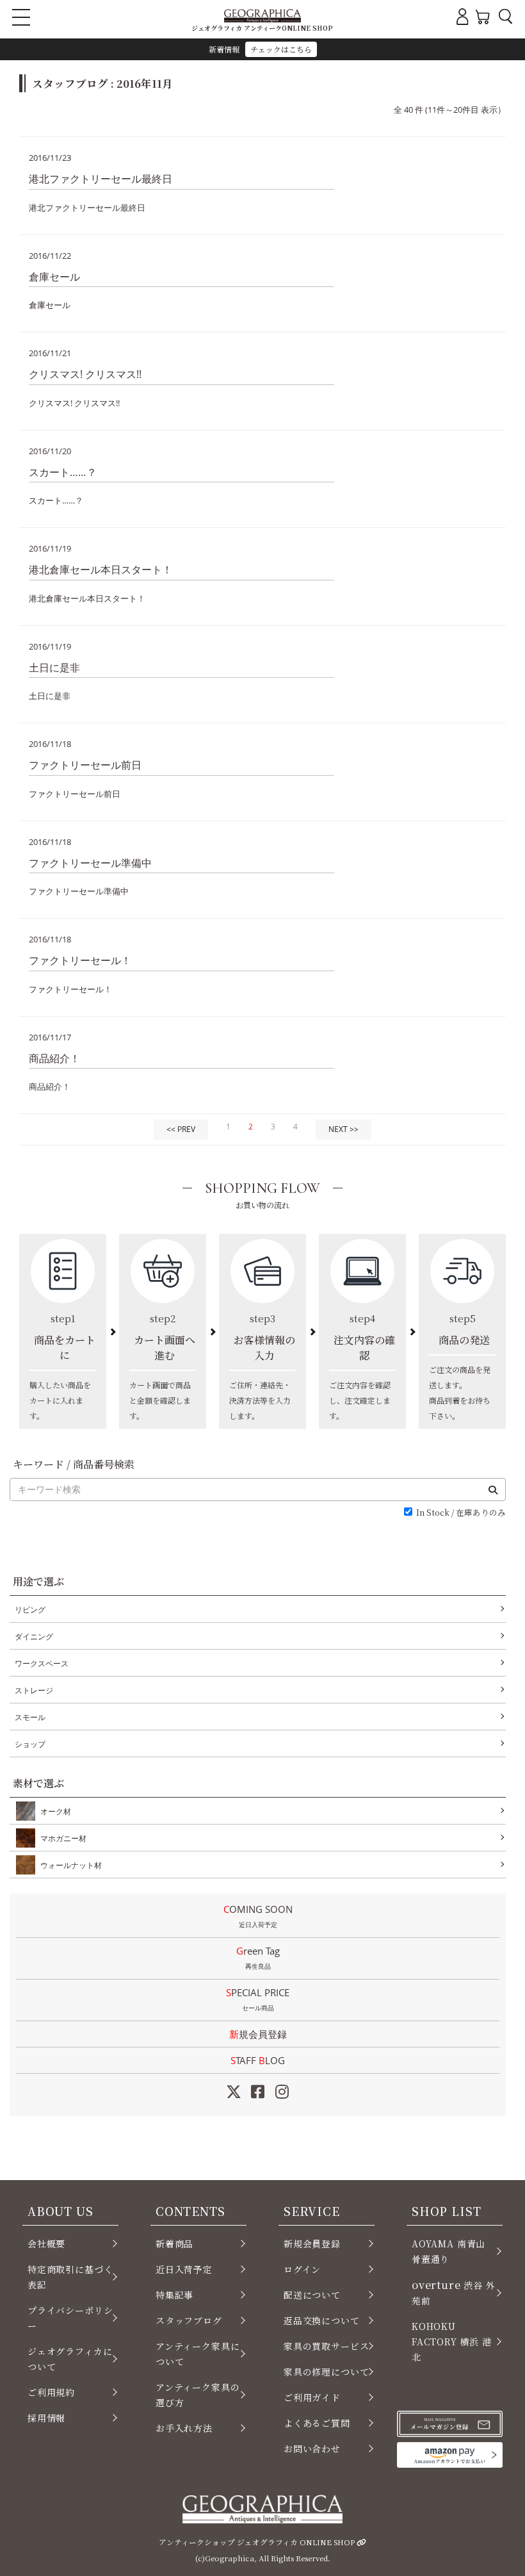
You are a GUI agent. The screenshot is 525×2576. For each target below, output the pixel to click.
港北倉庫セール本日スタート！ (101, 570)
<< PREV (181, 1129)
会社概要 (46, 2244)
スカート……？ (63, 472)
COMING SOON (258, 1916)
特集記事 (174, 2295)
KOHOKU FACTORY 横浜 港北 (452, 2342)
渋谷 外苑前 (454, 2292)
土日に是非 (54, 668)
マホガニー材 (63, 1838)
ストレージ (34, 1690)
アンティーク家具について (198, 2354)
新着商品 (174, 2244)
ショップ (30, 1744)
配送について (312, 2295)
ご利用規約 (51, 2392)
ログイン (302, 2269)
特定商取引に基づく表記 (70, 2277)
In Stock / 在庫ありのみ (461, 1513)
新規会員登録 (258, 2034)
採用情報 (46, 2418)
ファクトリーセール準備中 (90, 863)
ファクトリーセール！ (80, 960)
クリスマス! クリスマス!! (85, 374)
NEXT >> (343, 1129)
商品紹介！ (54, 1058)
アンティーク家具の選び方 (198, 2395)
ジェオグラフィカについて (70, 2359)
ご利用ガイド (312, 2397)
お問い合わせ (312, 2449)
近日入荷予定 (184, 2269)
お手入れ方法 (184, 2428)
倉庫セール (54, 277)
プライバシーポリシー (70, 2318)
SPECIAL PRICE (258, 1999)
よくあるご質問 (317, 2423)
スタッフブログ (189, 2320)
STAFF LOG (258, 2060)
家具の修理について (326, 2372)
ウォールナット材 (71, 1865)
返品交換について (322, 2320)
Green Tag (258, 1957)
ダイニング (34, 1637)
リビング (30, 1610)
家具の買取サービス (326, 2346)
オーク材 (56, 1811)
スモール (30, 1717)
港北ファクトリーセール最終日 (101, 179)
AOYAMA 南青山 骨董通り (448, 2251)
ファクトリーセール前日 (85, 765)
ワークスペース (42, 1663)
